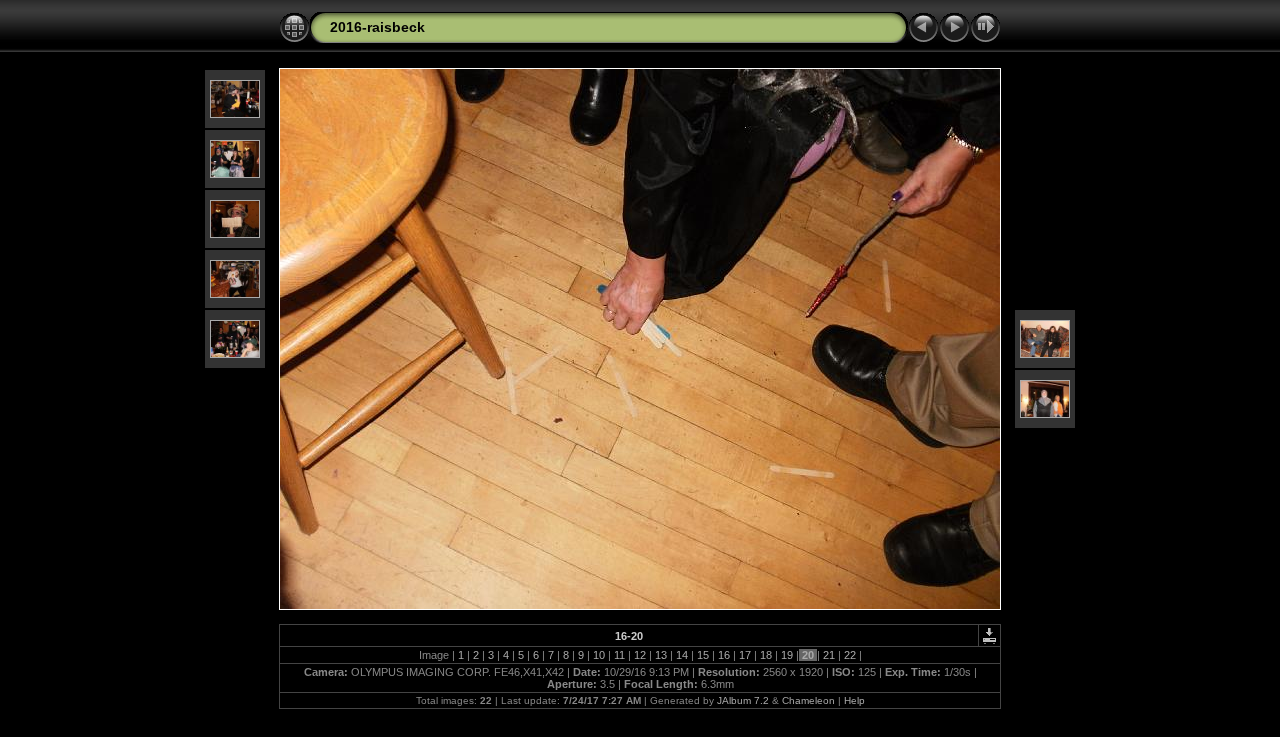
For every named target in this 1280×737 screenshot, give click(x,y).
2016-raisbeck (377, 27)
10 (599, 655)
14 (682, 655)
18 (766, 655)
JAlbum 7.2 (743, 700)
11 (619, 655)
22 (850, 655)
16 (724, 655)
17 (745, 655)
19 (787, 655)
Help (854, 700)
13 (661, 655)
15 (703, 655)
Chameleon (808, 700)
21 (829, 655)
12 (640, 655)
